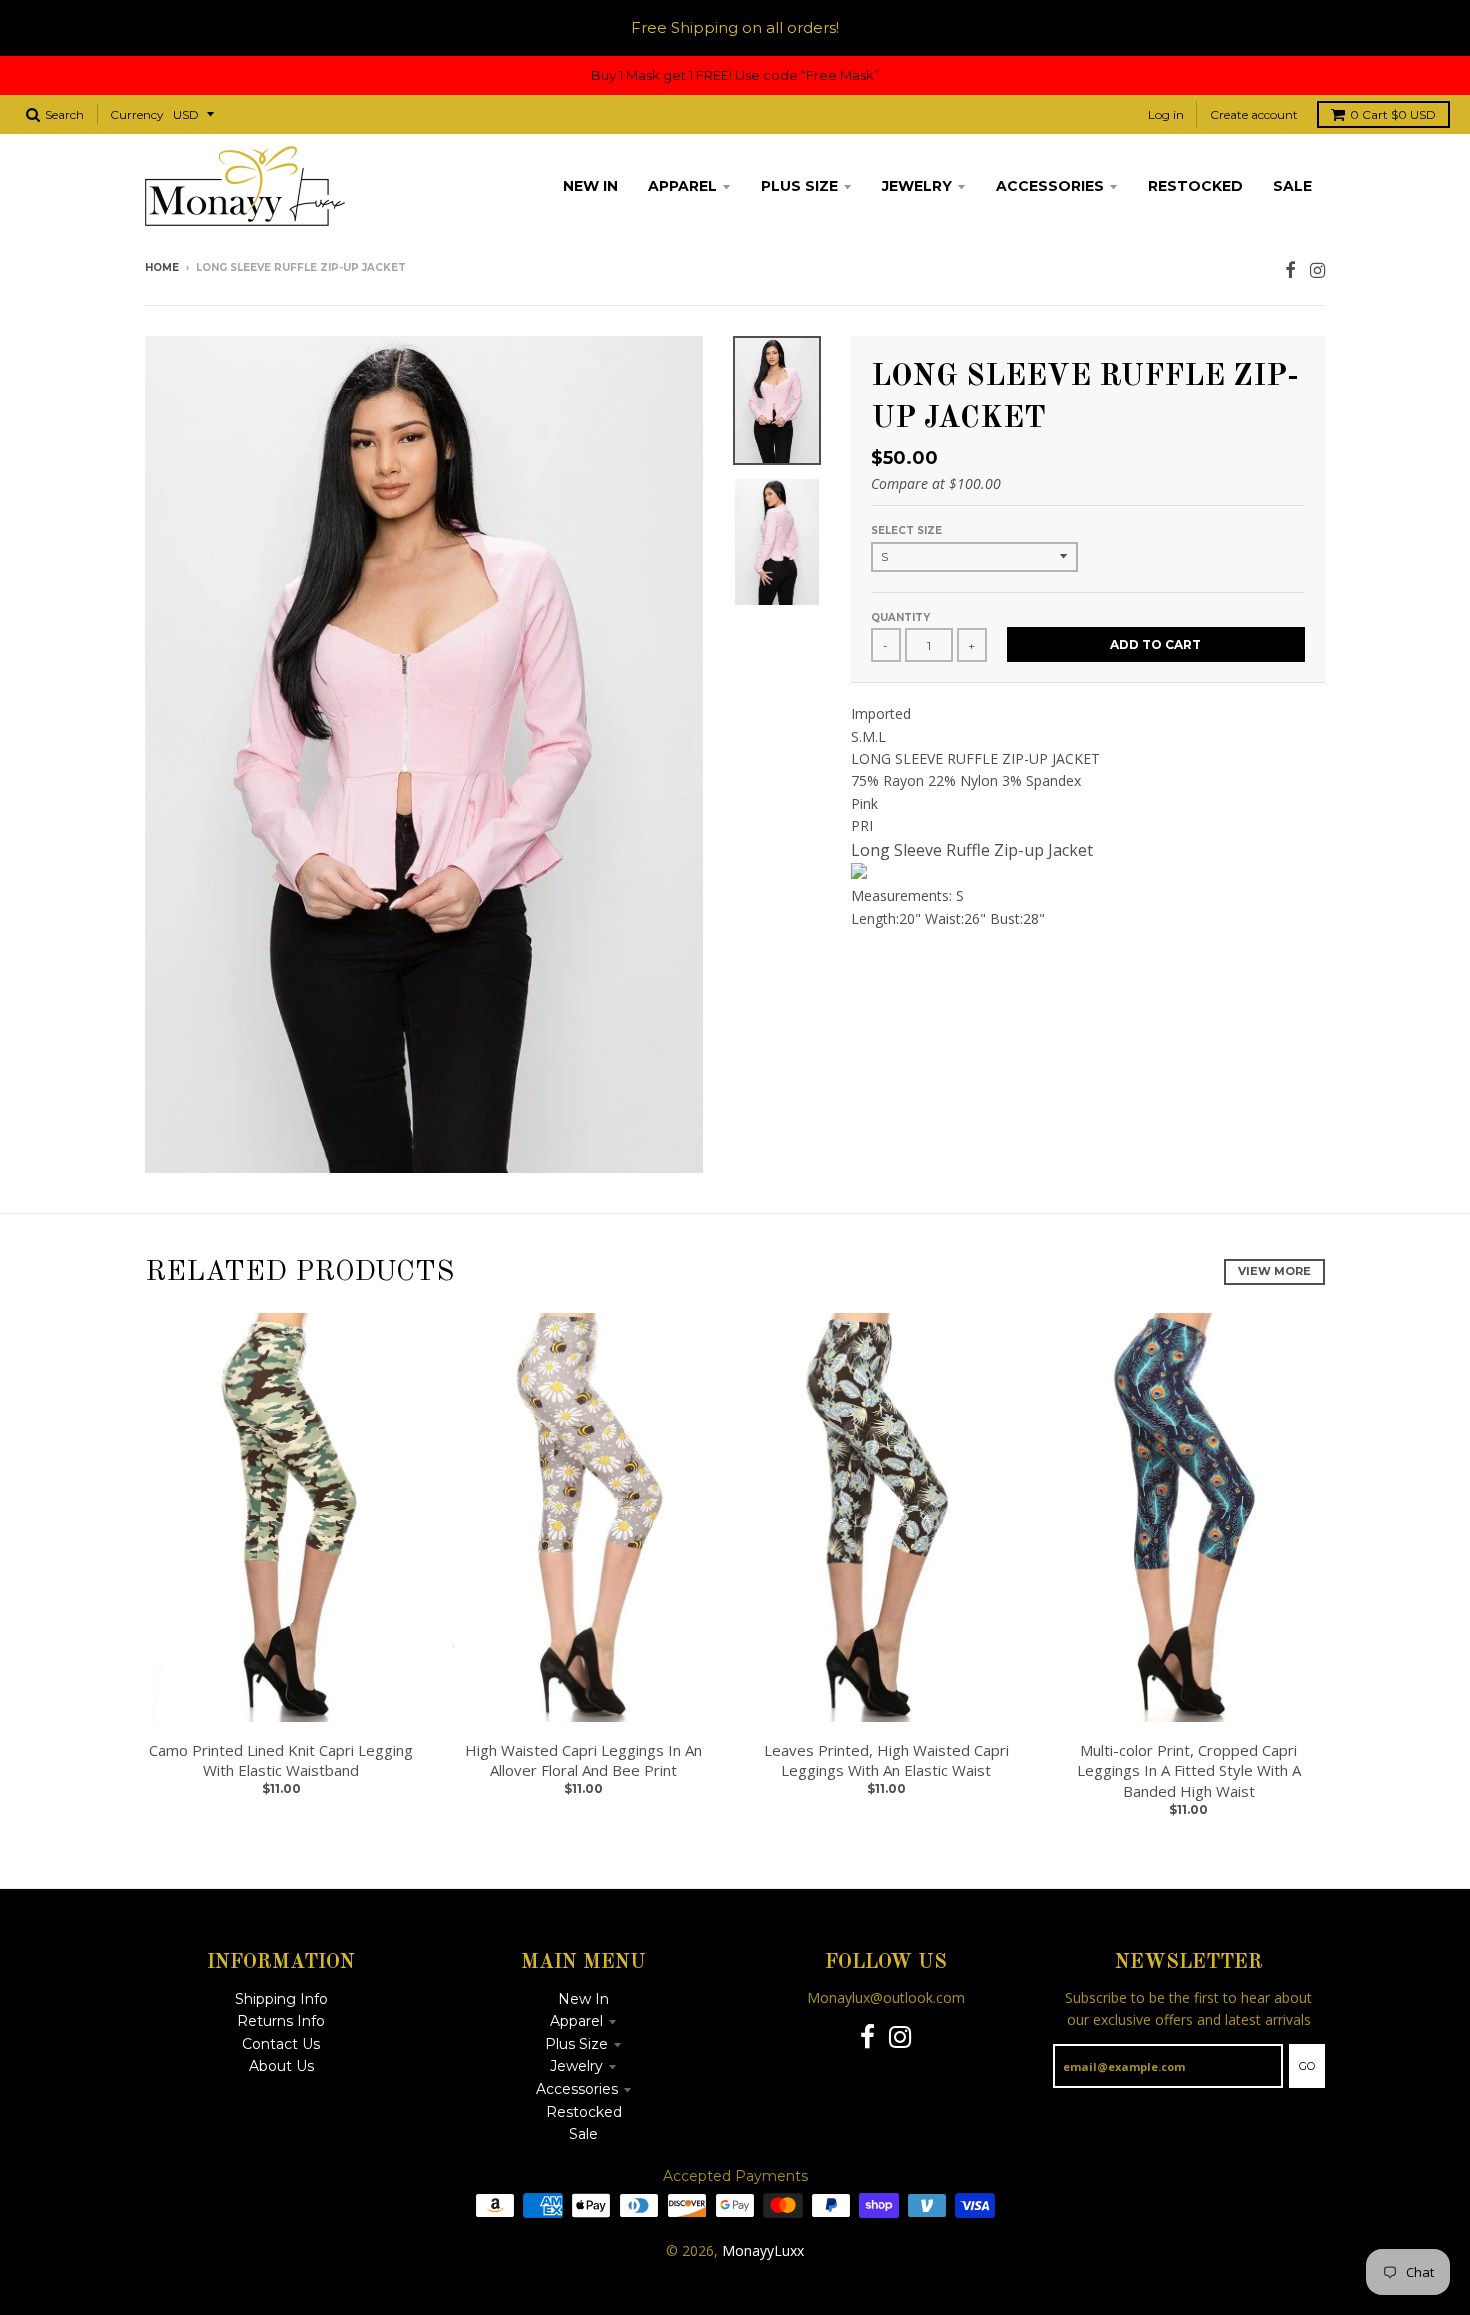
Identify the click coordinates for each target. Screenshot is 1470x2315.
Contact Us (281, 2044)
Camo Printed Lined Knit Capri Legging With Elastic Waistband (281, 1760)
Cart (1393, 114)
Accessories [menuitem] (1050, 186)
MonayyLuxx (763, 2250)
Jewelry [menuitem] (917, 186)
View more (1274, 1271)
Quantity (900, 617)
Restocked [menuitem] (1195, 186)
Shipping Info (281, 1999)
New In (583, 1999)
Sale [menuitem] (1292, 186)
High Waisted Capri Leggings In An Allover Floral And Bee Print (583, 1760)
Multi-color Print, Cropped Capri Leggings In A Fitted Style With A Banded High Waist (1189, 1771)
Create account (1254, 114)
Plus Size (576, 2044)
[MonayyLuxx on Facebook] (1290, 269)
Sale (583, 2134)
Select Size (906, 530)
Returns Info (281, 2021)
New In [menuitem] (590, 186)
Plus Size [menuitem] (799, 186)
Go (1307, 2066)
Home (162, 267)
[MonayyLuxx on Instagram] (1317, 269)
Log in (1166, 114)
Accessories (577, 2089)
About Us (281, 2066)
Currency (137, 114)
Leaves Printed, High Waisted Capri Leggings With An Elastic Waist (886, 1760)
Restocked (584, 2112)
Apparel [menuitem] (682, 186)
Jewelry (576, 2066)
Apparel (576, 2021)
